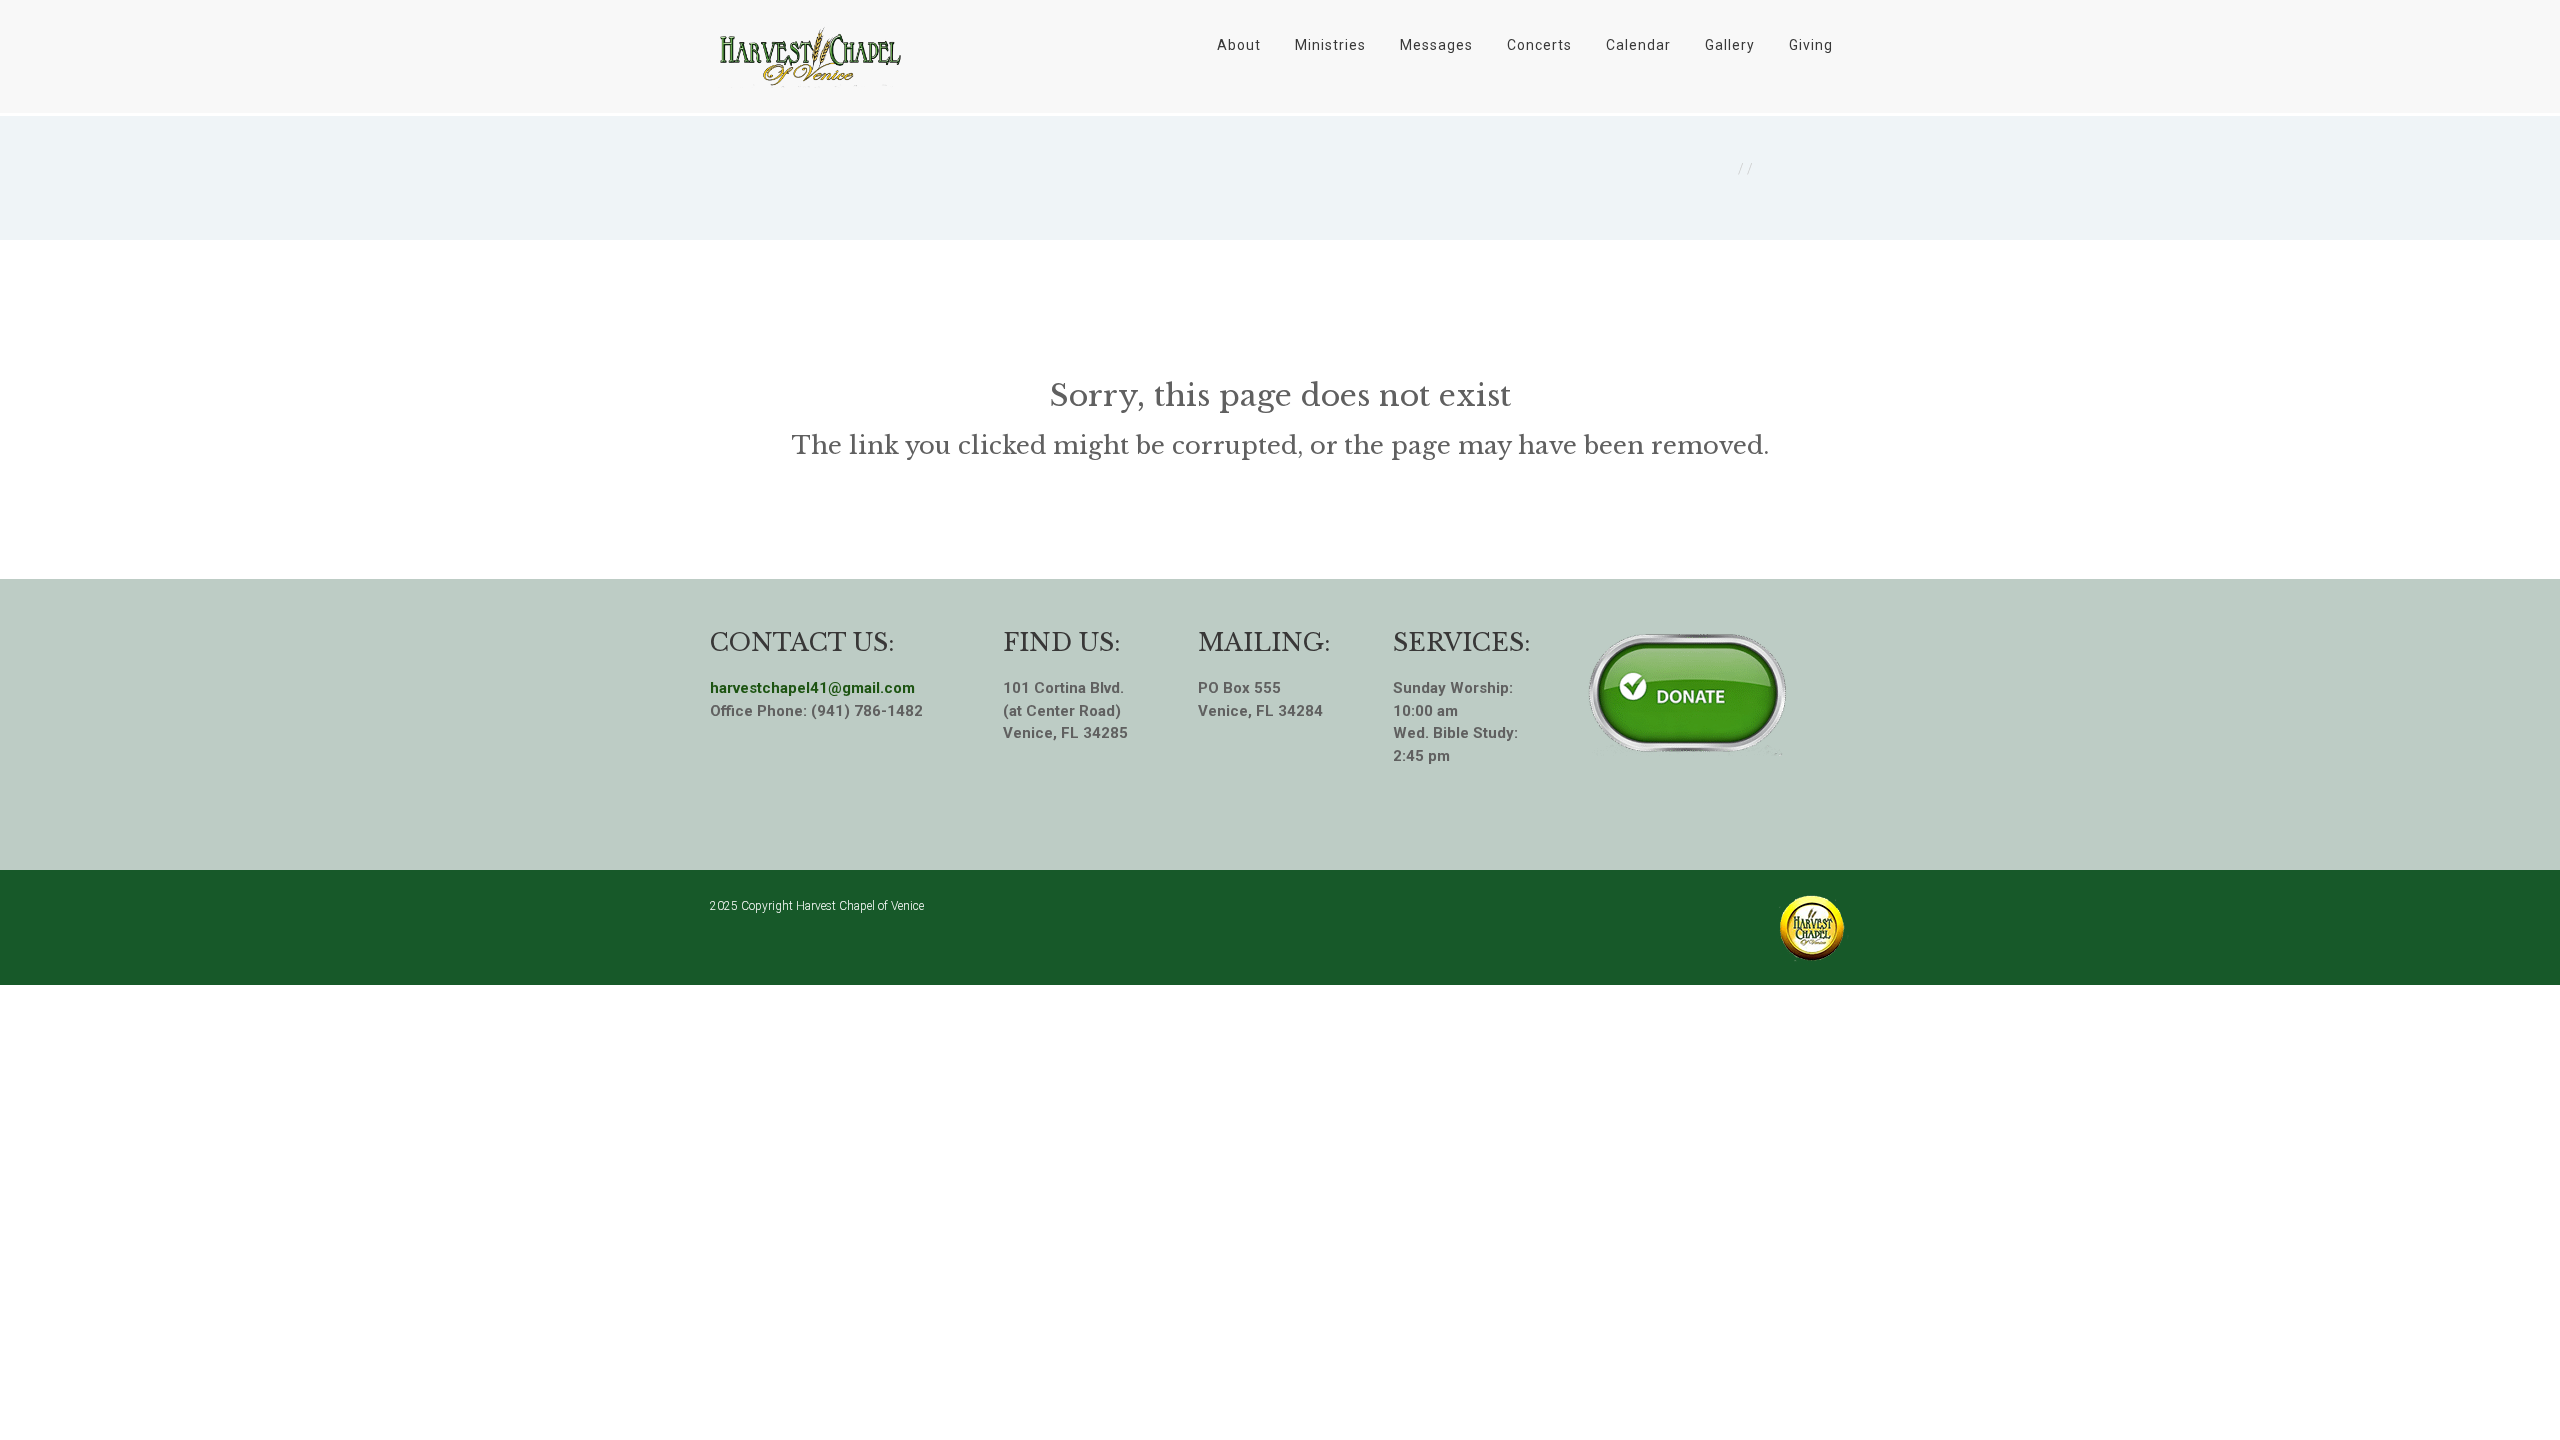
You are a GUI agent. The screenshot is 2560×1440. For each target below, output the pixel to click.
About (1239, 45)
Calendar (1638, 45)
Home (1713, 169)
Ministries (1330, 45)
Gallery (1730, 45)
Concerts (1539, 45)
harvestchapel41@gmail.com (812, 688)
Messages (1436, 45)
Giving (1811, 45)
